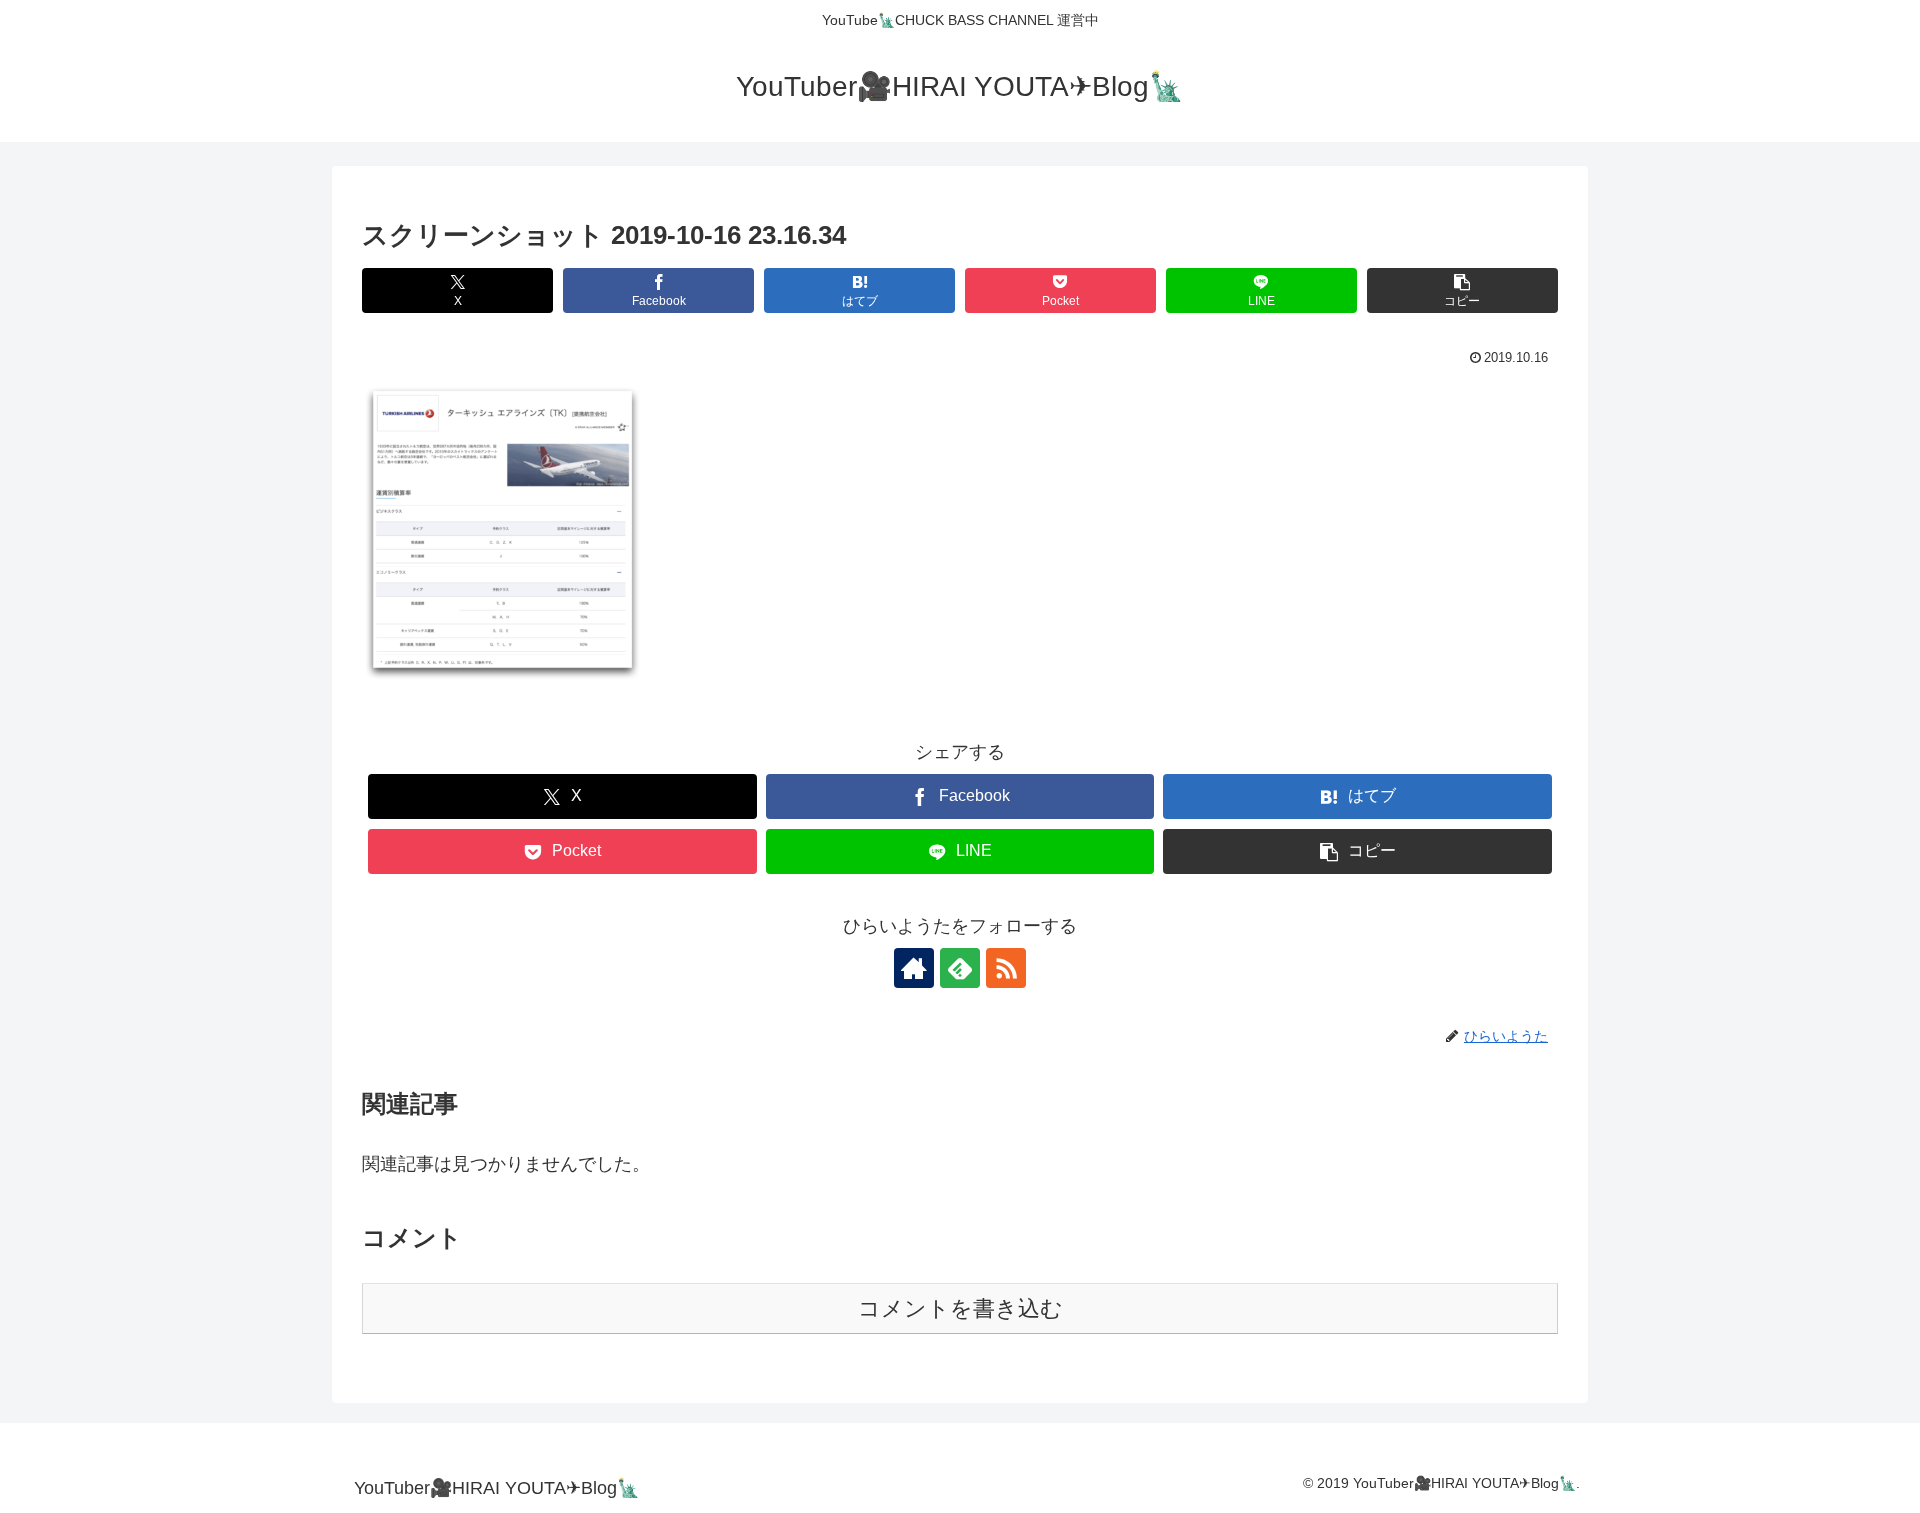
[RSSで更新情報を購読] (1006, 968)
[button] (1462, 290)
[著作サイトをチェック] (914, 968)
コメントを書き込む (960, 1308)
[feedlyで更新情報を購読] (960, 968)
